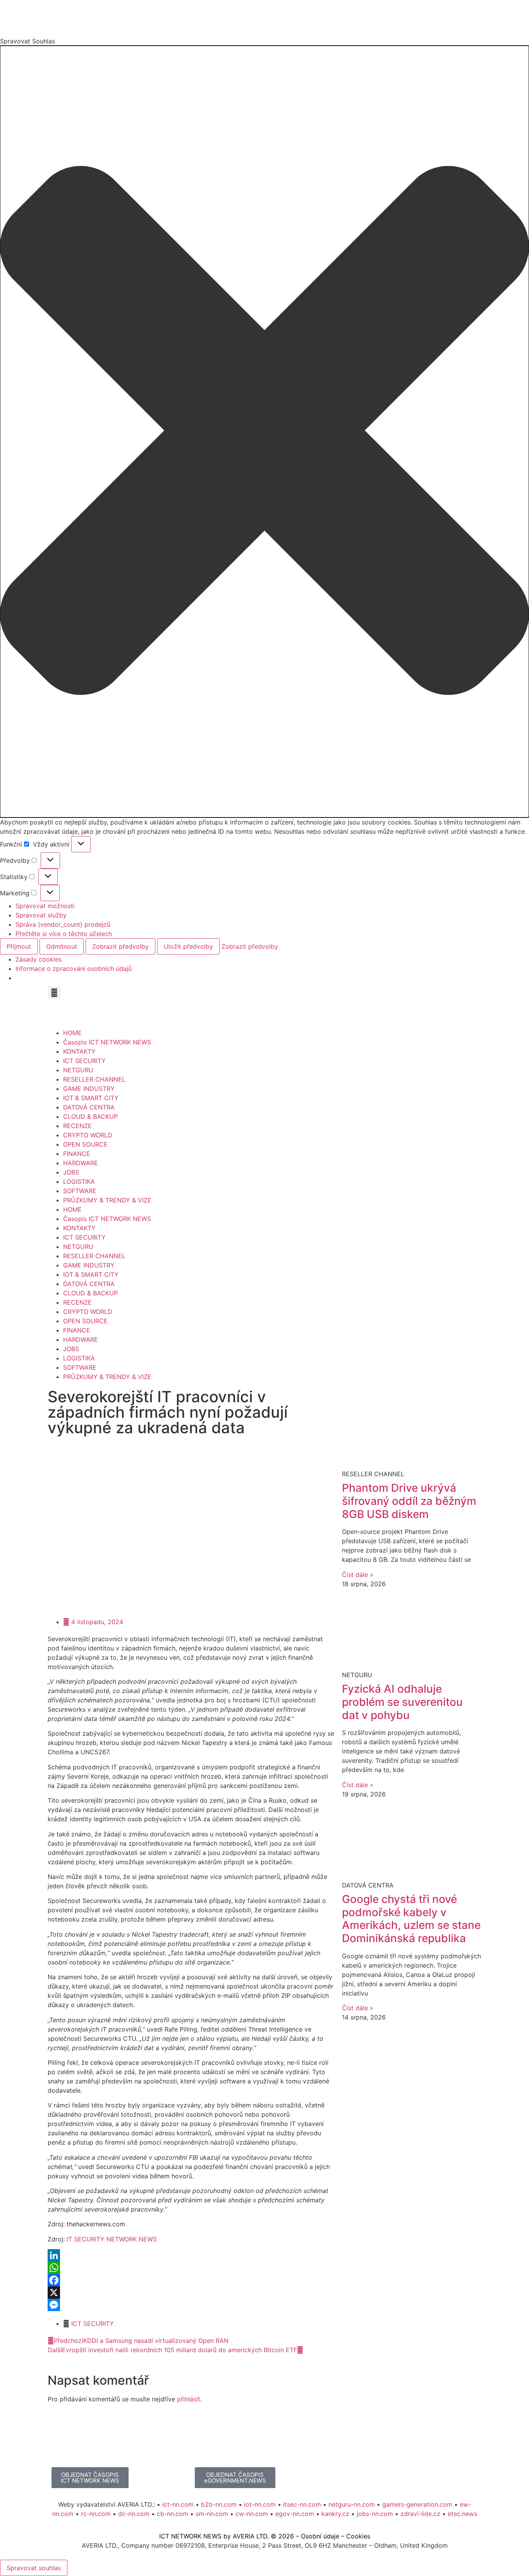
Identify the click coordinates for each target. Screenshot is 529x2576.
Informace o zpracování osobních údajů (74, 969)
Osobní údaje (320, 2536)
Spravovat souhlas (34, 2568)
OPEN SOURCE (85, 1144)
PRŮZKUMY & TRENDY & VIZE (107, 1200)
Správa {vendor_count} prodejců (63, 924)
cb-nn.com (173, 2514)
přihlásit (189, 2399)
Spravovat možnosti (45, 906)
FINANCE (77, 1154)
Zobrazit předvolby (120, 946)
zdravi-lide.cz (420, 2514)
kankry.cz (335, 2514)
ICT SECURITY (84, 1061)
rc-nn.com (96, 2514)
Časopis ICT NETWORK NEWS (107, 1042)
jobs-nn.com (375, 2514)
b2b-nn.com (219, 2504)
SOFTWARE (80, 1191)
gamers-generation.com (417, 2504)
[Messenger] (191, 2305)
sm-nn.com (212, 2514)
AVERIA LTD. (251, 2536)
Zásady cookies (39, 959)
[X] (191, 2293)
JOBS (71, 1172)
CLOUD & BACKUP (90, 1116)
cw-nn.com (252, 2514)
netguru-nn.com (352, 2504)
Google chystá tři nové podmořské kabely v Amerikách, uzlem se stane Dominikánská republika (411, 1919)
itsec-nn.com (302, 2504)
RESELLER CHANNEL (94, 1079)
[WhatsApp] (191, 2268)
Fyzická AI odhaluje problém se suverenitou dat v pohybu (402, 1702)
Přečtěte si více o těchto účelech (64, 934)
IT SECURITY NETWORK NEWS (112, 2239)
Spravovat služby (41, 915)
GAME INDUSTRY (89, 1089)
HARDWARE (81, 1163)
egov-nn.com (295, 2514)
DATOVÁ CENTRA (89, 1107)
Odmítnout (62, 946)
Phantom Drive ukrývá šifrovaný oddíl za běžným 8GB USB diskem (409, 1501)
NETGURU (78, 1070)
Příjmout (19, 946)
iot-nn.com (260, 2504)
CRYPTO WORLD (88, 1135)
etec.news (462, 2514)
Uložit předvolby (188, 946)
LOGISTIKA (79, 1182)
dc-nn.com (134, 2514)
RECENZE (77, 1126)
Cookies (358, 2536)
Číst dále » (358, 1575)
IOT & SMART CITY (91, 1098)
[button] (264, 432)
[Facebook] (191, 2280)
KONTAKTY (79, 1051)
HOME (72, 1033)
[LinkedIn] (191, 2255)
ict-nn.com (178, 2504)
